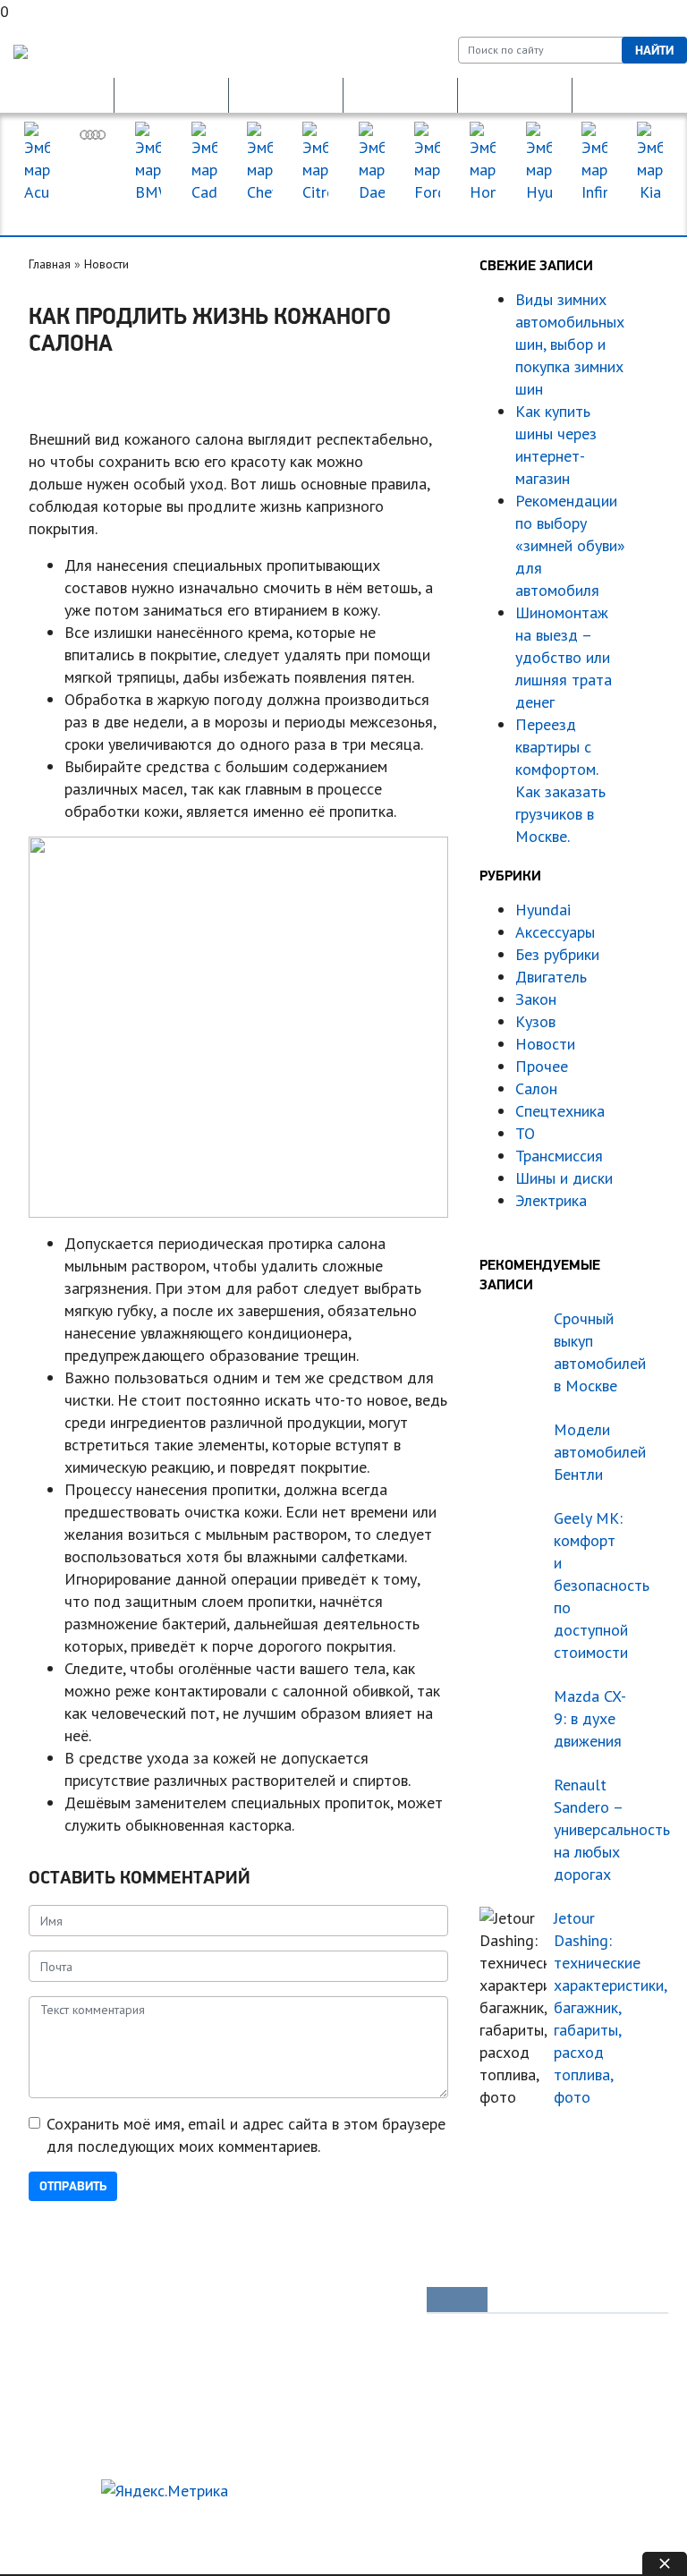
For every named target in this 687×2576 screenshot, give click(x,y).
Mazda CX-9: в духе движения (590, 1718)
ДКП (515, 95)
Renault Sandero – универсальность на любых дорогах (590, 1829)
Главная (50, 264)
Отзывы (56, 2453)
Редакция (55, 2521)
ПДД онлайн (172, 95)
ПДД (189, 2332)
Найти (654, 50)
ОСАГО (286, 95)
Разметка (200, 2362)
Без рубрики (557, 954)
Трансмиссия (559, 1156)
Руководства (349, 2301)
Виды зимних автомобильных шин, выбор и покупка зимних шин (570, 344)
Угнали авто (68, 2301)
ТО (525, 1133)
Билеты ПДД (211, 2301)
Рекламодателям (154, 2521)
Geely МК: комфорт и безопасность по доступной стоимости (590, 1585)
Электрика (551, 1200)
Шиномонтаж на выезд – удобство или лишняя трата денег (564, 657)
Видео (54, 2393)
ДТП (400, 95)
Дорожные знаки (630, 95)
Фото (50, 2362)
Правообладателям (83, 2544)
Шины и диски (564, 1178)
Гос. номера (57, 95)
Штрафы (198, 2393)
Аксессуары (555, 932)
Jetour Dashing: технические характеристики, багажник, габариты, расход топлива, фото (590, 2007)
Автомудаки (68, 2332)
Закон (536, 999)
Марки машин (343, 215)
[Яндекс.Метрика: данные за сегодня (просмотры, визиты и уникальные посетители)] (165, 2491)
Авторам (250, 2521)
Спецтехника (560, 1111)
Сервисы (338, 2393)
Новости (106, 264)
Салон (536, 1088)
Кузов (535, 1021)
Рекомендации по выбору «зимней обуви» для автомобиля (570, 545)
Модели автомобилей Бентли (590, 1452)
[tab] (457, 2300)
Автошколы (206, 2423)
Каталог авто (349, 2362)
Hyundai (543, 910)
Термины (339, 2423)
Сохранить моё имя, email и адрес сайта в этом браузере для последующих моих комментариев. (246, 2135)
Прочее (542, 1066)
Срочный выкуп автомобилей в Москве (590, 1352)
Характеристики (79, 2423)
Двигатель (551, 977)
